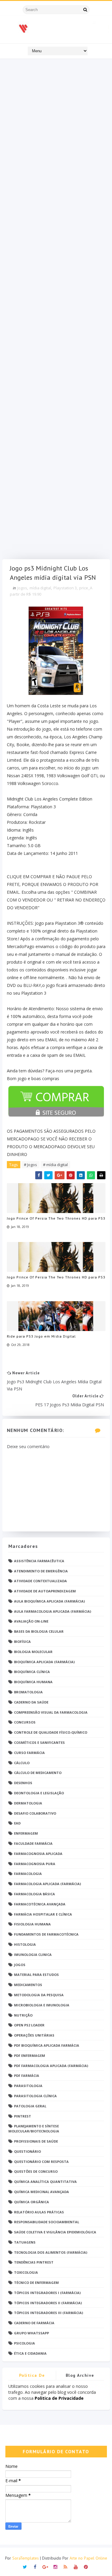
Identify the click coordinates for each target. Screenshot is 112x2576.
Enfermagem (26, 1833)
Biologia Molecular (33, 1652)
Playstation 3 (65, 588)
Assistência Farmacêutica (39, 1561)
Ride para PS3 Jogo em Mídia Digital (41, 1336)
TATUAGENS (25, 2242)
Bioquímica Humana (33, 1682)
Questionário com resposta (41, 2162)
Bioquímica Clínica (32, 1672)
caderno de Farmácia (34, 2323)
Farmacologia (28, 1874)
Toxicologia (26, 2272)
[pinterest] (86, 2566)
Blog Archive (80, 2375)
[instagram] (55, 2566)
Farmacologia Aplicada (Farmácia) (47, 1884)
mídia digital (40, 588)
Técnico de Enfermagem (36, 2283)
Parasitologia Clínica (35, 2096)
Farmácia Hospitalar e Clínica (43, 1914)
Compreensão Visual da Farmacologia (51, 1712)
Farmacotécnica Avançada (40, 1904)
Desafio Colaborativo (35, 1813)
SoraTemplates (26, 2558)
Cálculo (22, 1763)
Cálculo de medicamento (38, 1773)
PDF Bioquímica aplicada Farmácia (47, 2045)
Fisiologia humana (32, 1924)
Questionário (27, 2151)
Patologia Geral (30, 2106)
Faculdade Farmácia (33, 1843)
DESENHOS (23, 1783)
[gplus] (45, 2566)
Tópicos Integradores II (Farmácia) (48, 2303)
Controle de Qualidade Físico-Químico (51, 1732)
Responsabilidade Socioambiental (47, 2222)
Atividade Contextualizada (40, 1581)
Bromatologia (28, 1692)
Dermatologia (28, 1803)
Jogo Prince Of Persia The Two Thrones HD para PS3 (56, 1218)
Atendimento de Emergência (41, 1571)
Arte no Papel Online (88, 2558)
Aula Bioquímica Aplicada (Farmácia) (49, 1601)
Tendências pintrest (34, 2262)
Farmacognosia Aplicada (38, 1854)
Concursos (25, 1722)
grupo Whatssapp (32, 2333)
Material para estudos (36, 1975)
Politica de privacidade (32, 2376)
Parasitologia (28, 2086)
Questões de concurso (36, 2171)
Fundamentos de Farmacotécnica (46, 1934)
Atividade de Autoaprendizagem (45, 1591)
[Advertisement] (56, 310)
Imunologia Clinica (33, 1955)
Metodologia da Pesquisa (39, 1995)
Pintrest (23, 2116)
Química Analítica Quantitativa (45, 2182)
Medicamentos (28, 1985)
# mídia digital (55, 1165)
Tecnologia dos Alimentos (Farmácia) (51, 2252)
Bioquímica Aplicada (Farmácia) (44, 1662)
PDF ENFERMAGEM (30, 2056)
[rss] (66, 2566)
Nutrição (23, 2015)
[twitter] (25, 2566)
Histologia (25, 1944)
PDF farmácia (27, 2076)
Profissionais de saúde (36, 2141)
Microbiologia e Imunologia (42, 2005)
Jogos (22, 588)
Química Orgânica (32, 2202)
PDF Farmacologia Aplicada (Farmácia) (51, 2066)
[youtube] (76, 2566)
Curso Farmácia (29, 1753)
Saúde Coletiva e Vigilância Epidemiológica (55, 2232)
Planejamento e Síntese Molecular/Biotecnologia (34, 2129)
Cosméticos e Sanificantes (39, 1742)
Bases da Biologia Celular (39, 1631)
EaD (17, 1823)
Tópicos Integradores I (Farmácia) (47, 2293)
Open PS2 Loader (29, 2025)
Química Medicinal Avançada (42, 2192)
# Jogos (30, 1165)
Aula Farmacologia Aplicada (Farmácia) (53, 1611)
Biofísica (22, 1642)
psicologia (24, 2343)
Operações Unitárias (34, 2035)
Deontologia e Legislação (39, 1793)
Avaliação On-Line (31, 1621)
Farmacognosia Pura (35, 1864)
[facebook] (35, 2566)
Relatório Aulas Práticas (39, 2212)
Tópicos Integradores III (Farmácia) (49, 2313)
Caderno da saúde (31, 1702)
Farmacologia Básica (34, 1894)
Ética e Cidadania (30, 2353)
